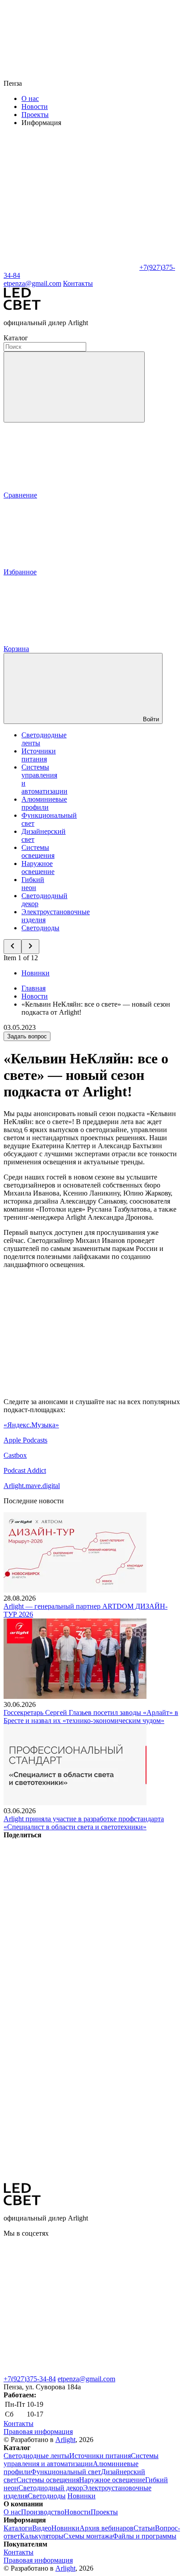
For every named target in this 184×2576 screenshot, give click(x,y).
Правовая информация (38, 2432)
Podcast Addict (25, 1470)
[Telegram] (71, 2179)
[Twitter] (71, 1972)
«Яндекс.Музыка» (31, 1425)
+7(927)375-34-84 (30, 2379)
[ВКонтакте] (71, 1904)
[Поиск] (74, 387)
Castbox (15, 1455)
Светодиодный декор (51, 2488)
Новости (35, 107)
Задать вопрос (27, 1036)
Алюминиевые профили (44, 803)
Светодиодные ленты (36, 2456)
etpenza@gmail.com (86, 2379)
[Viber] (71, 2041)
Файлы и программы (144, 2536)
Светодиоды (40, 928)
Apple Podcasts (25, 1440)
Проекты (35, 115)
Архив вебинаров (107, 2528)
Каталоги (18, 2528)
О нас (30, 98)
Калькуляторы (42, 2536)
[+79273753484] (71, 2371)
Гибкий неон (33, 884)
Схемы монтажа (88, 2536)
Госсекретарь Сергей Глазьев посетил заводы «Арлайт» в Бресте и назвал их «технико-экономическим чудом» (91, 1717)
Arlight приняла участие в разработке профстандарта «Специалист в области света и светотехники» (84, 1823)
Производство (43, 2512)
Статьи (144, 2528)
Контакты (78, 283)
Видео (42, 2528)
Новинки (36, 973)
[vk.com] (71, 2302)
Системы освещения (38, 851)
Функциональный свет (66, 2472)
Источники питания (39, 755)
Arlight (65, 2440)
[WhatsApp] (71, 267)
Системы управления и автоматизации (81, 2460)
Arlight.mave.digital (32, 1486)
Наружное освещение (38, 868)
